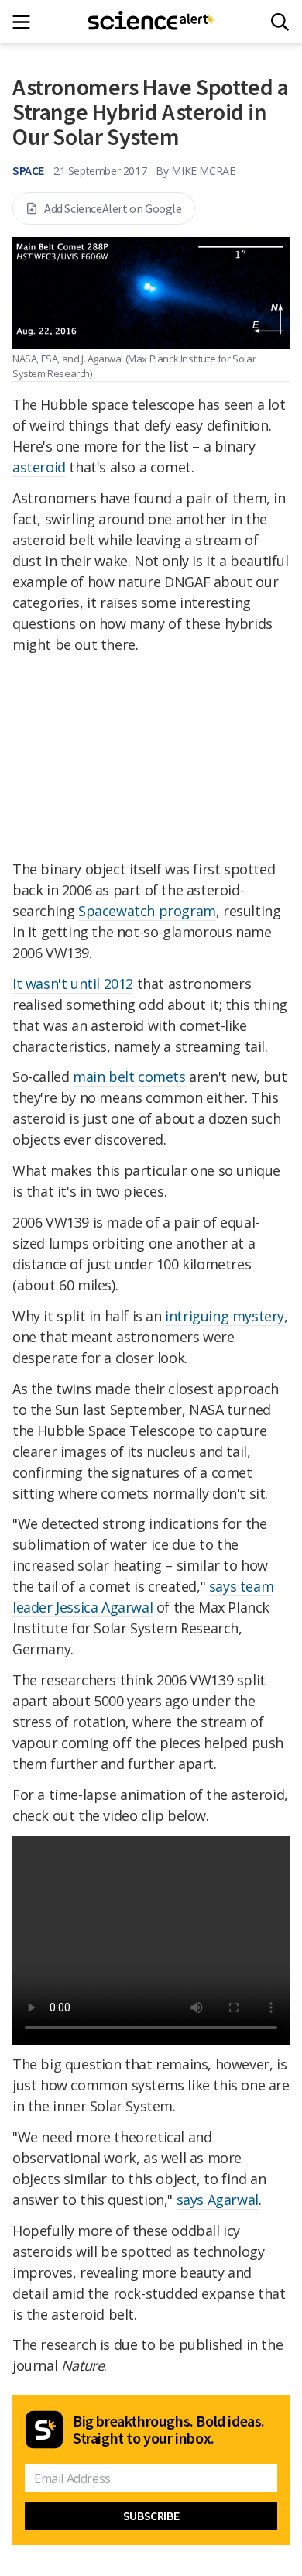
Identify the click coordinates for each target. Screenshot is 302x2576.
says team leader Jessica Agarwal (143, 1597)
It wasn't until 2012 (73, 984)
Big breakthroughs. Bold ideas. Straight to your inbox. (169, 2430)
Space (28, 170)
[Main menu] (26, 22)
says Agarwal (218, 2200)
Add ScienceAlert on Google (113, 208)
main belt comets (129, 1077)
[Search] (280, 22)
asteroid (39, 467)
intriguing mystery (225, 1316)
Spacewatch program (147, 911)
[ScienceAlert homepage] (151, 22)
